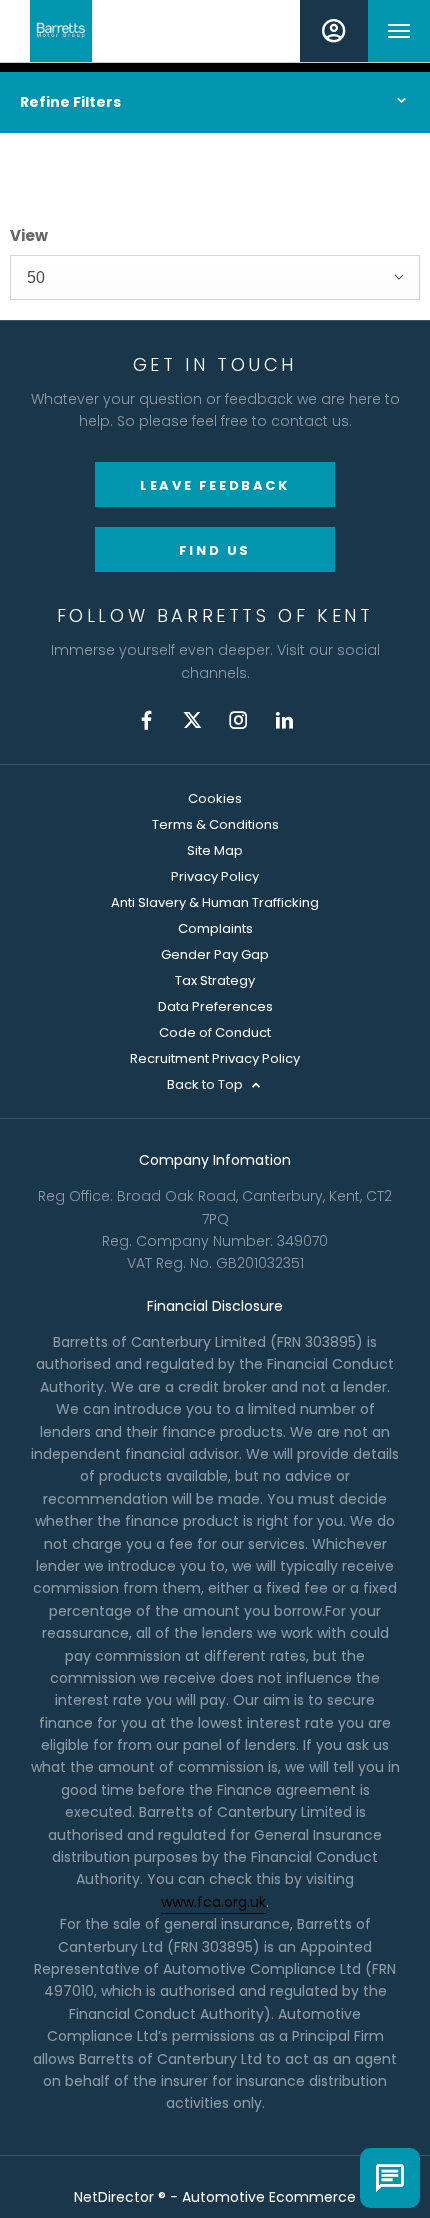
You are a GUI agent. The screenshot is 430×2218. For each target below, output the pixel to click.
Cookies (215, 798)
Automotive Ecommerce (269, 2197)
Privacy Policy (215, 876)
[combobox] (215, 277)
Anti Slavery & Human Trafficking (215, 902)
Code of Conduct (215, 1032)
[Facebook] (146, 720)
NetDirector (116, 2197)
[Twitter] (192, 720)
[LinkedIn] (284, 720)
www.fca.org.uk (213, 1902)
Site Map (215, 850)
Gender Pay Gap (215, 954)
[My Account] (334, 31)
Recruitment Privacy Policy (215, 1058)
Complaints (215, 928)
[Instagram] (238, 720)
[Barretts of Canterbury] (61, 31)
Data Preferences (215, 1006)
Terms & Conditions (215, 824)
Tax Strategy (215, 980)
